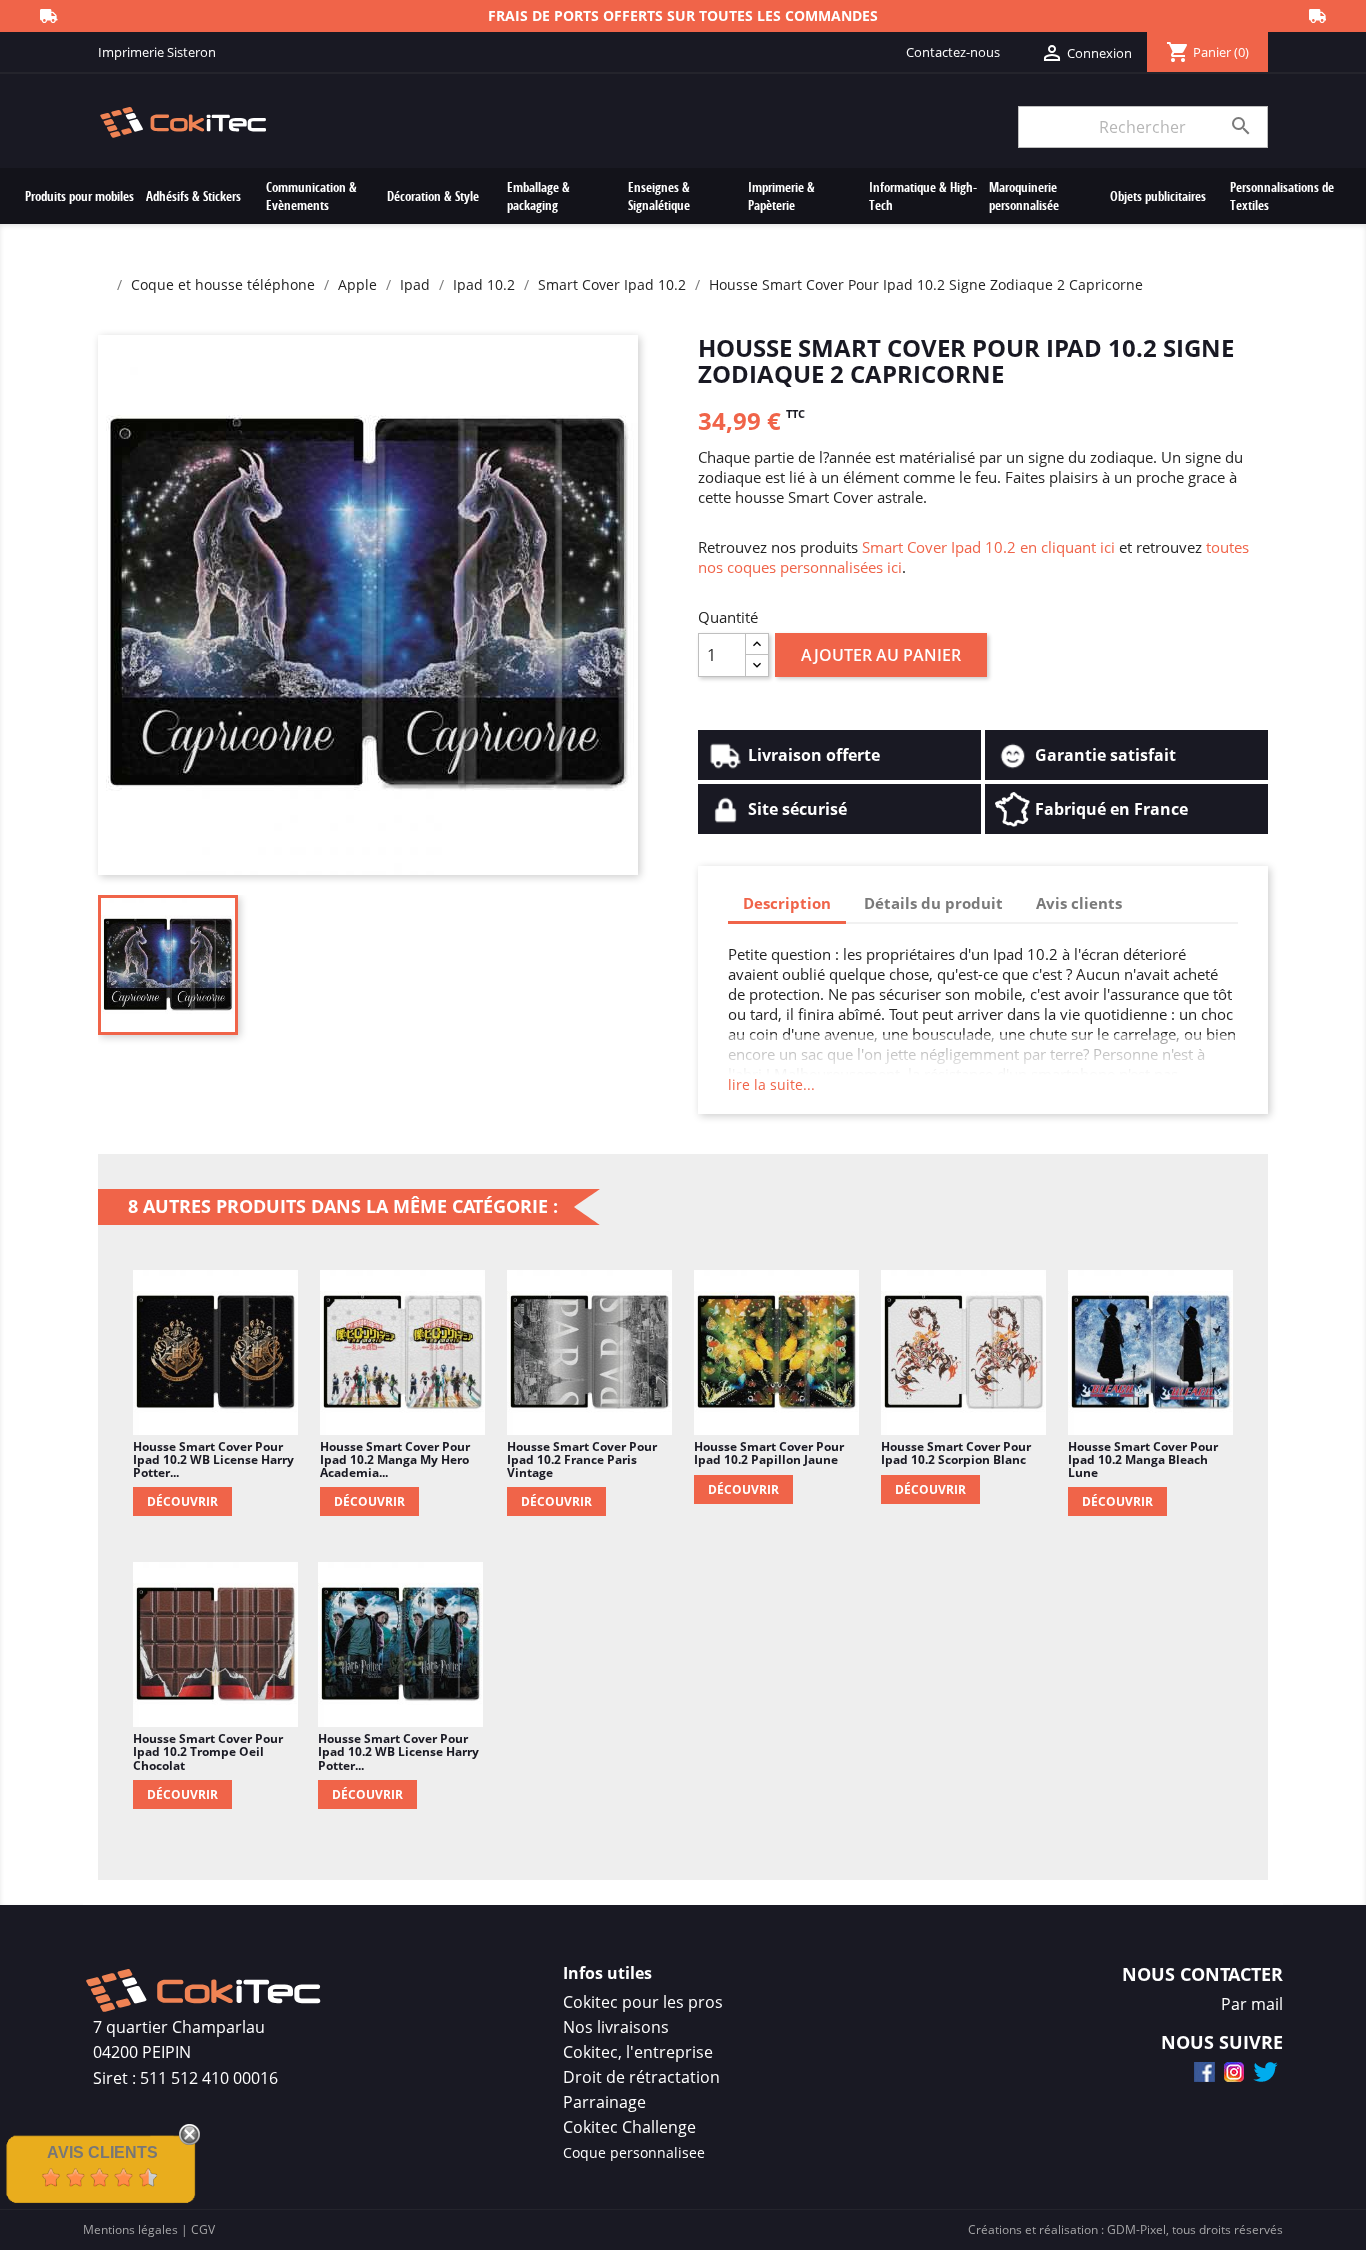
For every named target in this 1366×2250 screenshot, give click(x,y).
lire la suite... (771, 1084)
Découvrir (182, 1501)
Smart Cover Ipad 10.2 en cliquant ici (988, 547)
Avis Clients (102, 2152)
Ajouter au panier (881, 655)
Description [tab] (787, 903)
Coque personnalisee (634, 2152)
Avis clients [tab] (1079, 903)
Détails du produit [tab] (933, 903)
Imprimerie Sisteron (157, 52)
